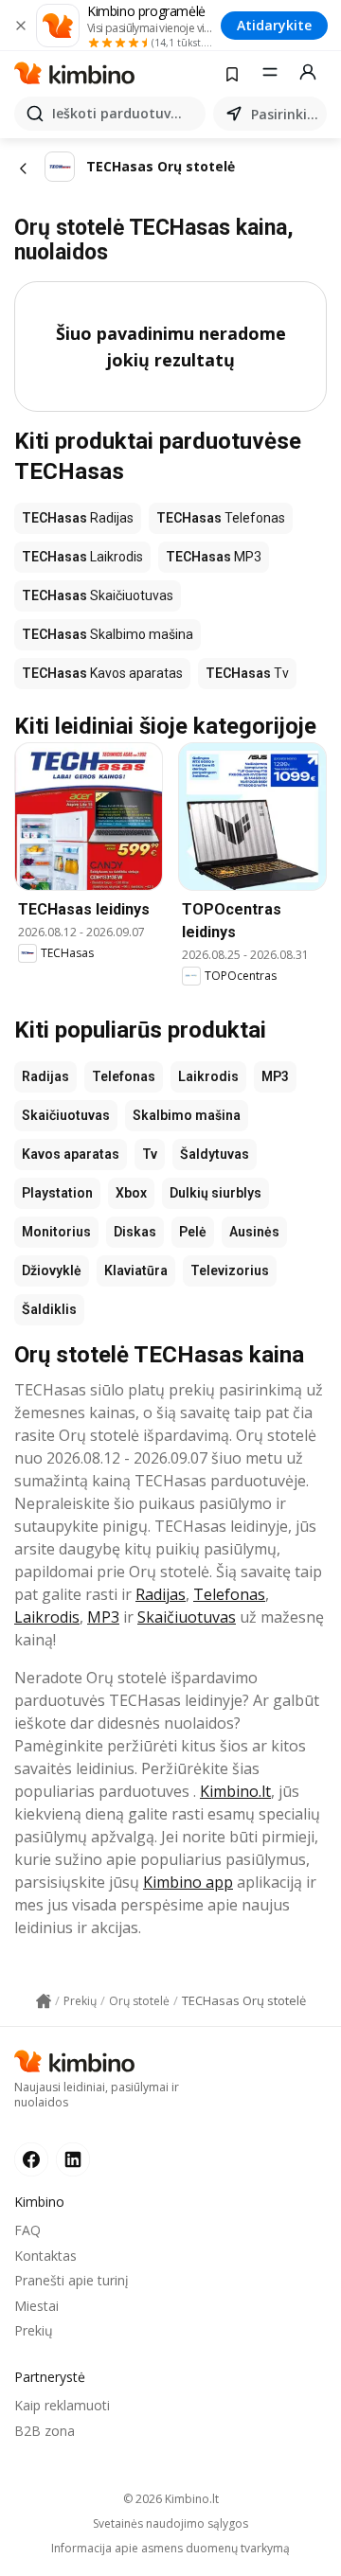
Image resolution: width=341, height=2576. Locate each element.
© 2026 (171, 2499)
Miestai (36, 2306)
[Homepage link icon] (44, 2001)
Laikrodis (208, 1076)
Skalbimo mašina (187, 1115)
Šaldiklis (49, 1309)
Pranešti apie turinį (72, 2280)
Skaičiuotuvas (66, 1115)
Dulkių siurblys (215, 1193)
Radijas (45, 1076)
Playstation (57, 1193)
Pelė (193, 1232)
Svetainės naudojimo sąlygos (170, 2524)
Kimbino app (188, 1882)
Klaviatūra (136, 1270)
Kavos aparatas (71, 1154)
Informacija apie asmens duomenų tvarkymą (170, 2549)
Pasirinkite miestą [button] (285, 114)
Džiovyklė (52, 1270)
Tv (150, 1154)
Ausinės (254, 1232)
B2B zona (45, 2431)
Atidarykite (274, 25)
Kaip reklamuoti (62, 2405)
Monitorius (56, 1232)
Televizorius (230, 1270)
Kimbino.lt (235, 1791)
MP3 (275, 1076)
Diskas (135, 1232)
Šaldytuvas (215, 1154)
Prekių (34, 2330)
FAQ (27, 2230)
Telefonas (124, 1076)
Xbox (131, 1193)
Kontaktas (45, 2256)
